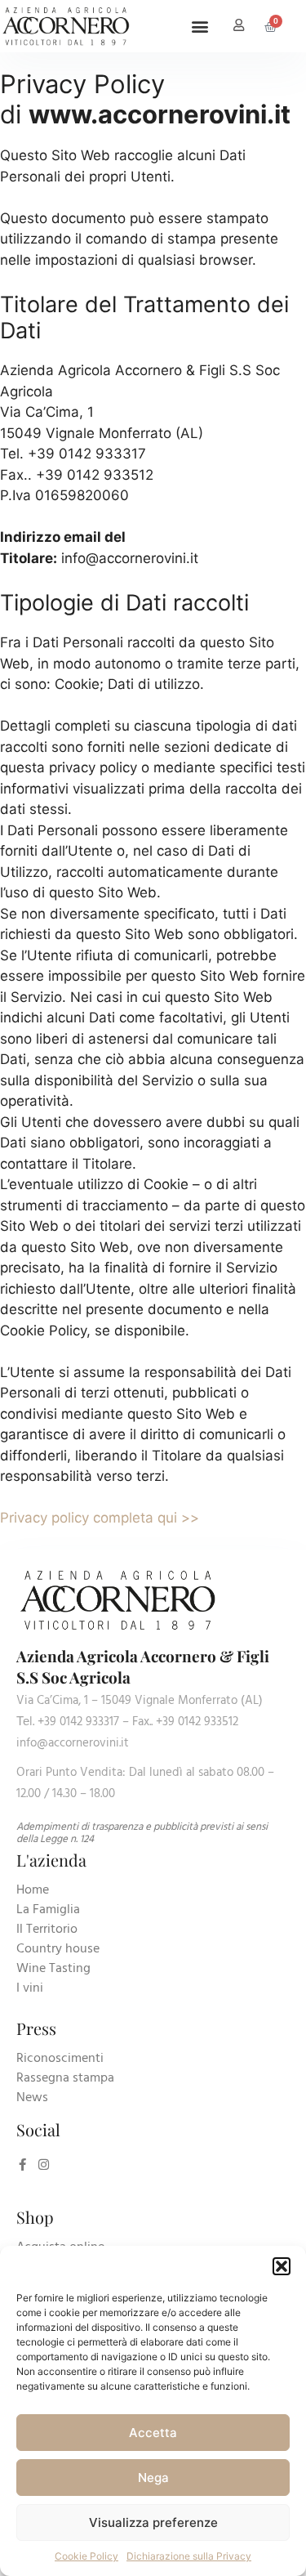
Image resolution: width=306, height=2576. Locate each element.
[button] (282, 2266)
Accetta (153, 2433)
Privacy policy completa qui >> (100, 1518)
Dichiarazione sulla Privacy (189, 2556)
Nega (153, 2478)
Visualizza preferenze (153, 2522)
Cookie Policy (86, 2556)
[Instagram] (44, 2165)
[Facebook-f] (22, 2165)
